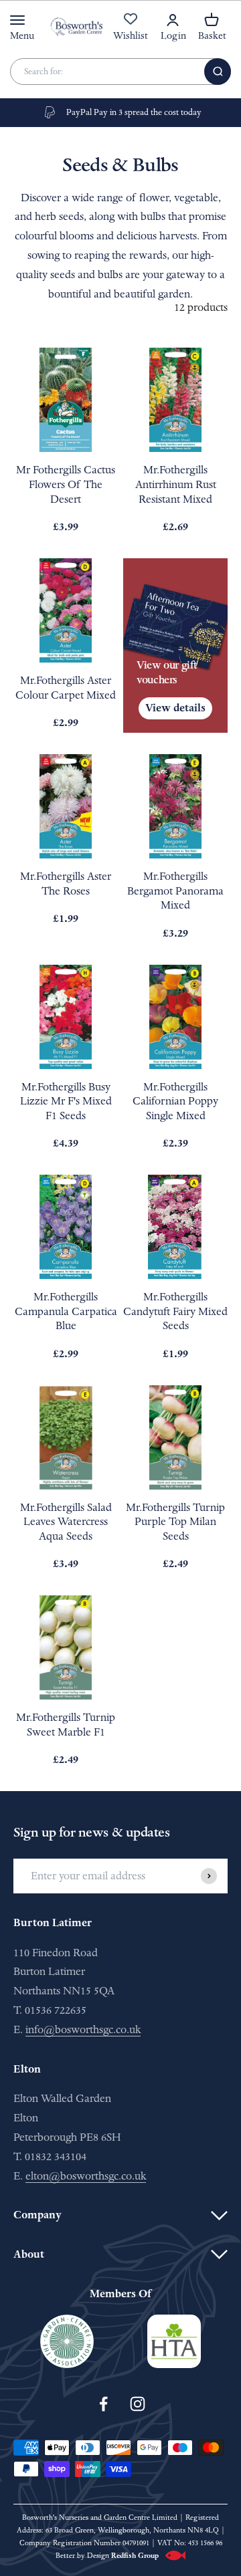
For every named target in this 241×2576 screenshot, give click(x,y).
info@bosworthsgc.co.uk (83, 2029)
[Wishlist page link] (131, 26)
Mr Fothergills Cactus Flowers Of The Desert (66, 484)
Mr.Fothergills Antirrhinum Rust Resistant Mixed (176, 484)
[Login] (173, 20)
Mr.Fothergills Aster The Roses (66, 884)
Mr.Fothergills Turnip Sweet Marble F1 (66, 1725)
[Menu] (17, 20)
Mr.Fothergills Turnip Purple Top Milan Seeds (175, 1522)
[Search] (218, 72)
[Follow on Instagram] (138, 2404)
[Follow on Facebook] (103, 2404)
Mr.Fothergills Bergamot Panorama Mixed (175, 891)
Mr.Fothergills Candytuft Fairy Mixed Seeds (175, 1311)
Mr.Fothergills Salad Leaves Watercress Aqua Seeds (66, 1522)
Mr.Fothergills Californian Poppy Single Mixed (175, 1101)
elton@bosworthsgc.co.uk (86, 2176)
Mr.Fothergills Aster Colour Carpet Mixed (66, 688)
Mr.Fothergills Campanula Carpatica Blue (66, 1311)
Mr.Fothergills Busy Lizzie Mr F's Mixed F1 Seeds (66, 1101)
